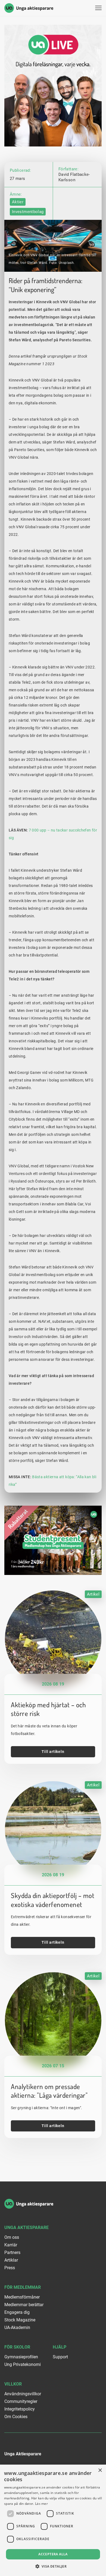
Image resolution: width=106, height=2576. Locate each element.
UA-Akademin (17, 2328)
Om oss (12, 2237)
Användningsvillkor (23, 2394)
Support (60, 2357)
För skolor (17, 2347)
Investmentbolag (28, 212)
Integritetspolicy (20, 2409)
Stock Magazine (20, 2320)
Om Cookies (16, 2417)
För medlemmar (23, 2287)
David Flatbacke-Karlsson (74, 177)
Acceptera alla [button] (53, 2554)
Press (10, 2268)
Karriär (11, 2245)
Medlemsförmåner (22, 2297)
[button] (53, 2566)
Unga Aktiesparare (26, 2228)
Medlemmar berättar (24, 2305)
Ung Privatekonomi (23, 2364)
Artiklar (11, 2260)
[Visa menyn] (98, 8)
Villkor (13, 2384)
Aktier (18, 202)
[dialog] (53, 2520)
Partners (12, 2253)
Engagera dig (17, 2312)
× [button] (100, 2470)
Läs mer (41, 2504)
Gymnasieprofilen (21, 2357)
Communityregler (21, 2401)
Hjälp (60, 2347)
